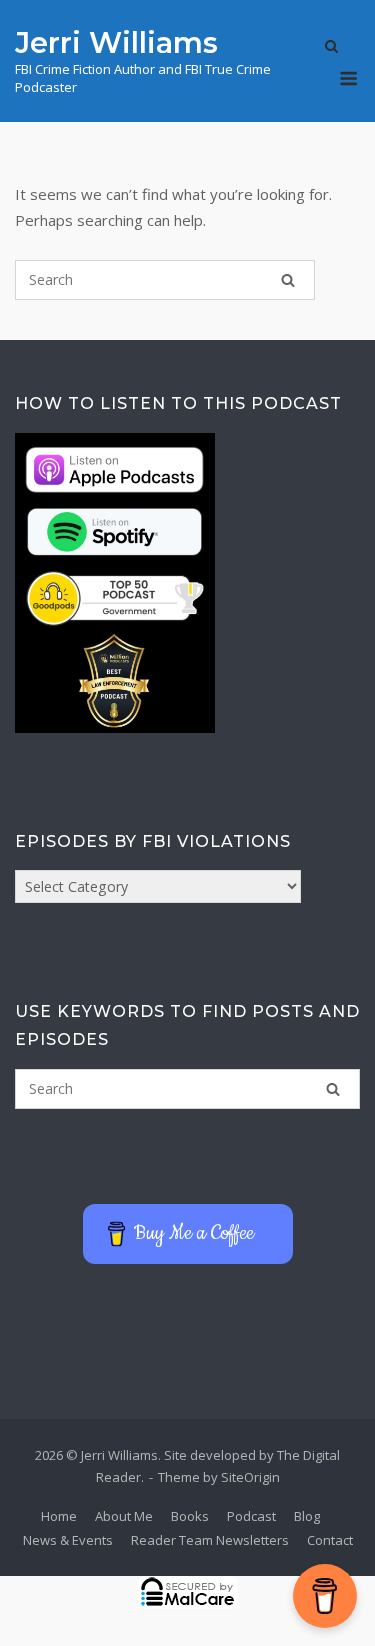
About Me (124, 1516)
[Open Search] (331, 48)
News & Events (68, 1540)
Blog (307, 1516)
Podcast (251, 1516)
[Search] (288, 280)
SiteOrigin (250, 1477)
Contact (330, 1540)
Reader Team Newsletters (210, 1540)
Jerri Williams (116, 42)
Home (59, 1516)
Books (190, 1516)
